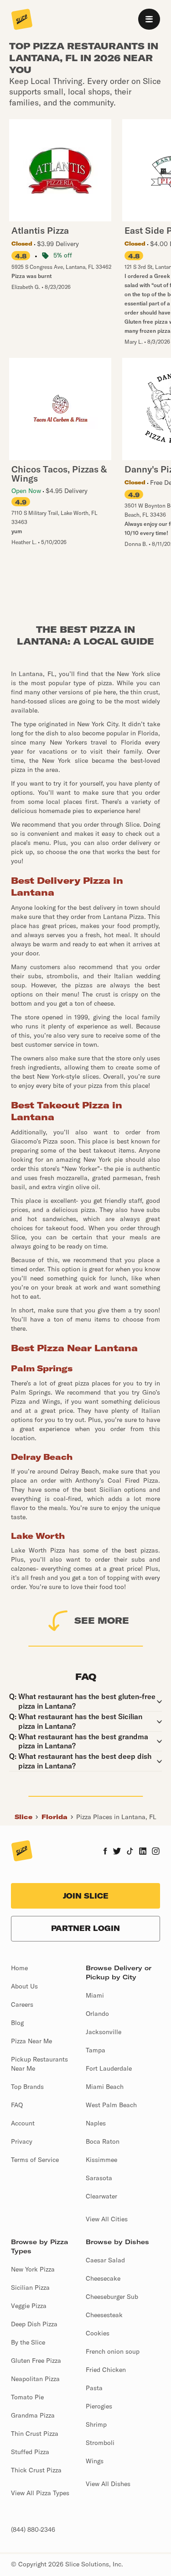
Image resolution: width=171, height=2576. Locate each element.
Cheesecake (103, 2278)
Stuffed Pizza (30, 2452)
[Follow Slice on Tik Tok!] (130, 1852)
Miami (95, 1995)
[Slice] (22, 20)
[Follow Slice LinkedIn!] (143, 1852)
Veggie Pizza (29, 2306)
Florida (54, 1817)
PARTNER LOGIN (85, 1928)
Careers (22, 2004)
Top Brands (27, 2087)
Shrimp (96, 2424)
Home (19, 1968)
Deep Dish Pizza (34, 2324)
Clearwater (101, 2196)
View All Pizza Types (40, 2493)
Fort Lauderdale (109, 2068)
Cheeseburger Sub (112, 2297)
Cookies (98, 2333)
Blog (17, 2023)
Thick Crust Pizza (36, 2470)
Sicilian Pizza (30, 2287)
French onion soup (113, 2351)
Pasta (94, 2388)
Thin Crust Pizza (35, 2434)
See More (102, 1620)
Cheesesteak (104, 2315)
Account (23, 2123)
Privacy (22, 2141)
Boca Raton (103, 2141)
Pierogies (99, 2406)
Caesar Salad (105, 2260)
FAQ (17, 2105)
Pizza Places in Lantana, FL (116, 1817)
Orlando (97, 2014)
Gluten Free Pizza (36, 2361)
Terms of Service (35, 2160)
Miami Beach (105, 2087)
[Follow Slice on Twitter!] (117, 1852)
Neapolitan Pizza (35, 2379)
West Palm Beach (111, 2105)
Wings (95, 2461)
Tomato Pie (27, 2397)
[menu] (149, 19)
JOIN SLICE (86, 1896)
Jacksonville (104, 2032)
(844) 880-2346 (33, 2529)
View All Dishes (108, 2484)
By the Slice (28, 2342)
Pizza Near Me (31, 2041)
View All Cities (107, 2219)
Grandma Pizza (33, 2415)
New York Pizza (33, 2269)
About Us (24, 1986)
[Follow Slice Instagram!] (156, 1852)
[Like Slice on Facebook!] (105, 1852)
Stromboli (100, 2443)
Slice (23, 1817)
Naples (96, 2123)
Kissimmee (101, 2160)
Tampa (96, 2050)
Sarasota (99, 2178)
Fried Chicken (106, 2370)
